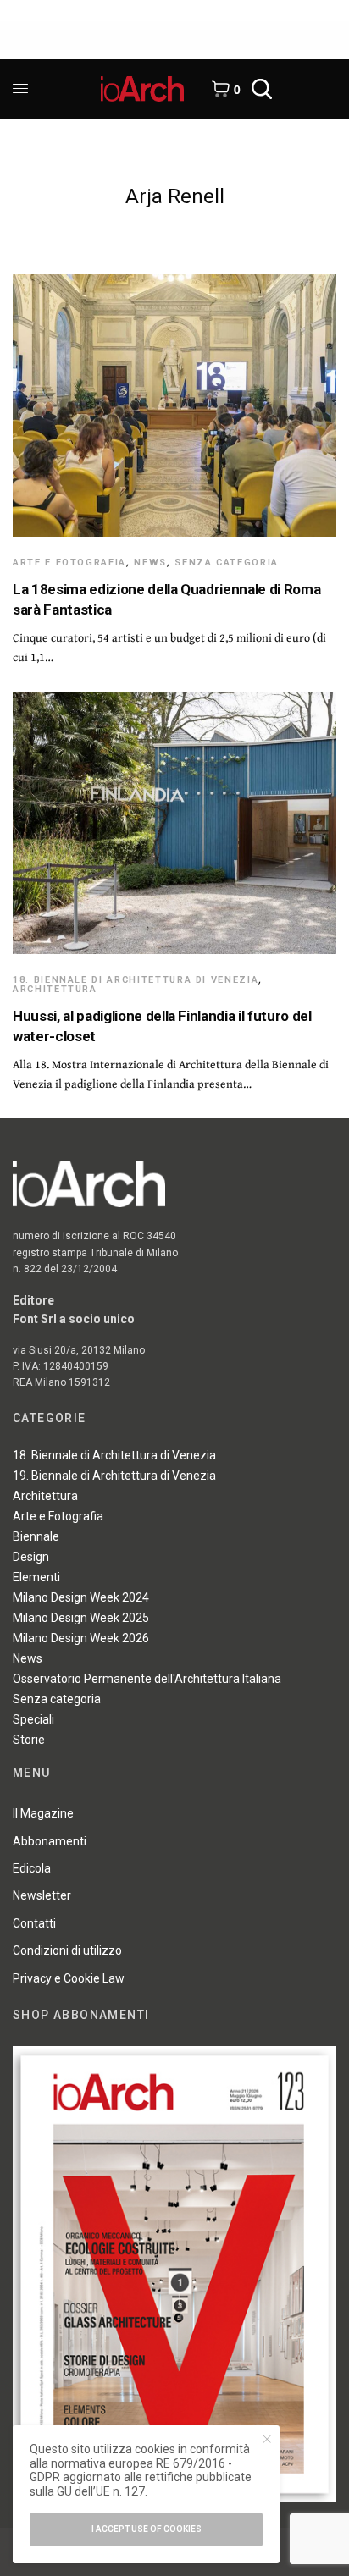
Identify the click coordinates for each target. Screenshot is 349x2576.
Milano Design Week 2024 (81, 1597)
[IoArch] (143, 89)
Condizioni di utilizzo (67, 1950)
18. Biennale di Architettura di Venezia (136, 980)
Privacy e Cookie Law (69, 1978)
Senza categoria (227, 563)
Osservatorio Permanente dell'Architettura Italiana (147, 1679)
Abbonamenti (50, 1841)
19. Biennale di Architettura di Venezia (114, 1476)
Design (31, 1557)
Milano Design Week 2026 (81, 1638)
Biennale (36, 1536)
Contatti (34, 1923)
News (150, 563)
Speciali (33, 1719)
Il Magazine (43, 1813)
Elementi (36, 1577)
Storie (29, 1740)
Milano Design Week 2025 (81, 1618)
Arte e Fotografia (69, 563)
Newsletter (42, 1895)
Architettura (55, 989)
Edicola (32, 1868)
